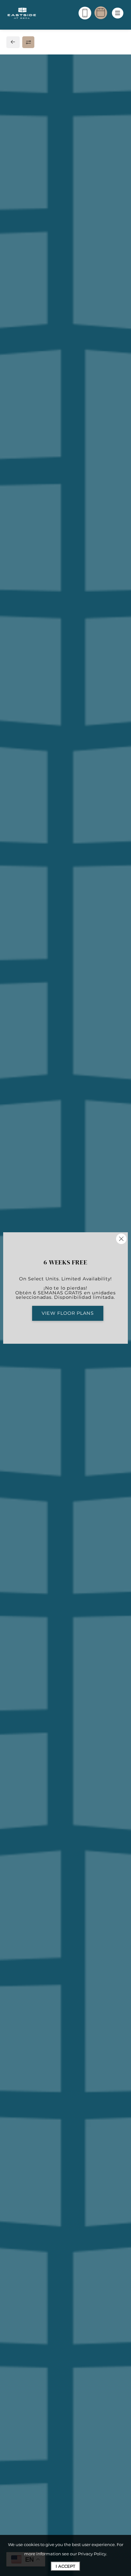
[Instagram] (25, 919)
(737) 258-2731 (30, 905)
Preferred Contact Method (51, 1041)
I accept (65, 2566)
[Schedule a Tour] (101, 13)
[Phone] (85, 13)
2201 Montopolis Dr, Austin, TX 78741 (59, 891)
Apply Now (66, 281)
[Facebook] (15, 919)
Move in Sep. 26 (30, 369)
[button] (73, 492)
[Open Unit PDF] (115, 169)
